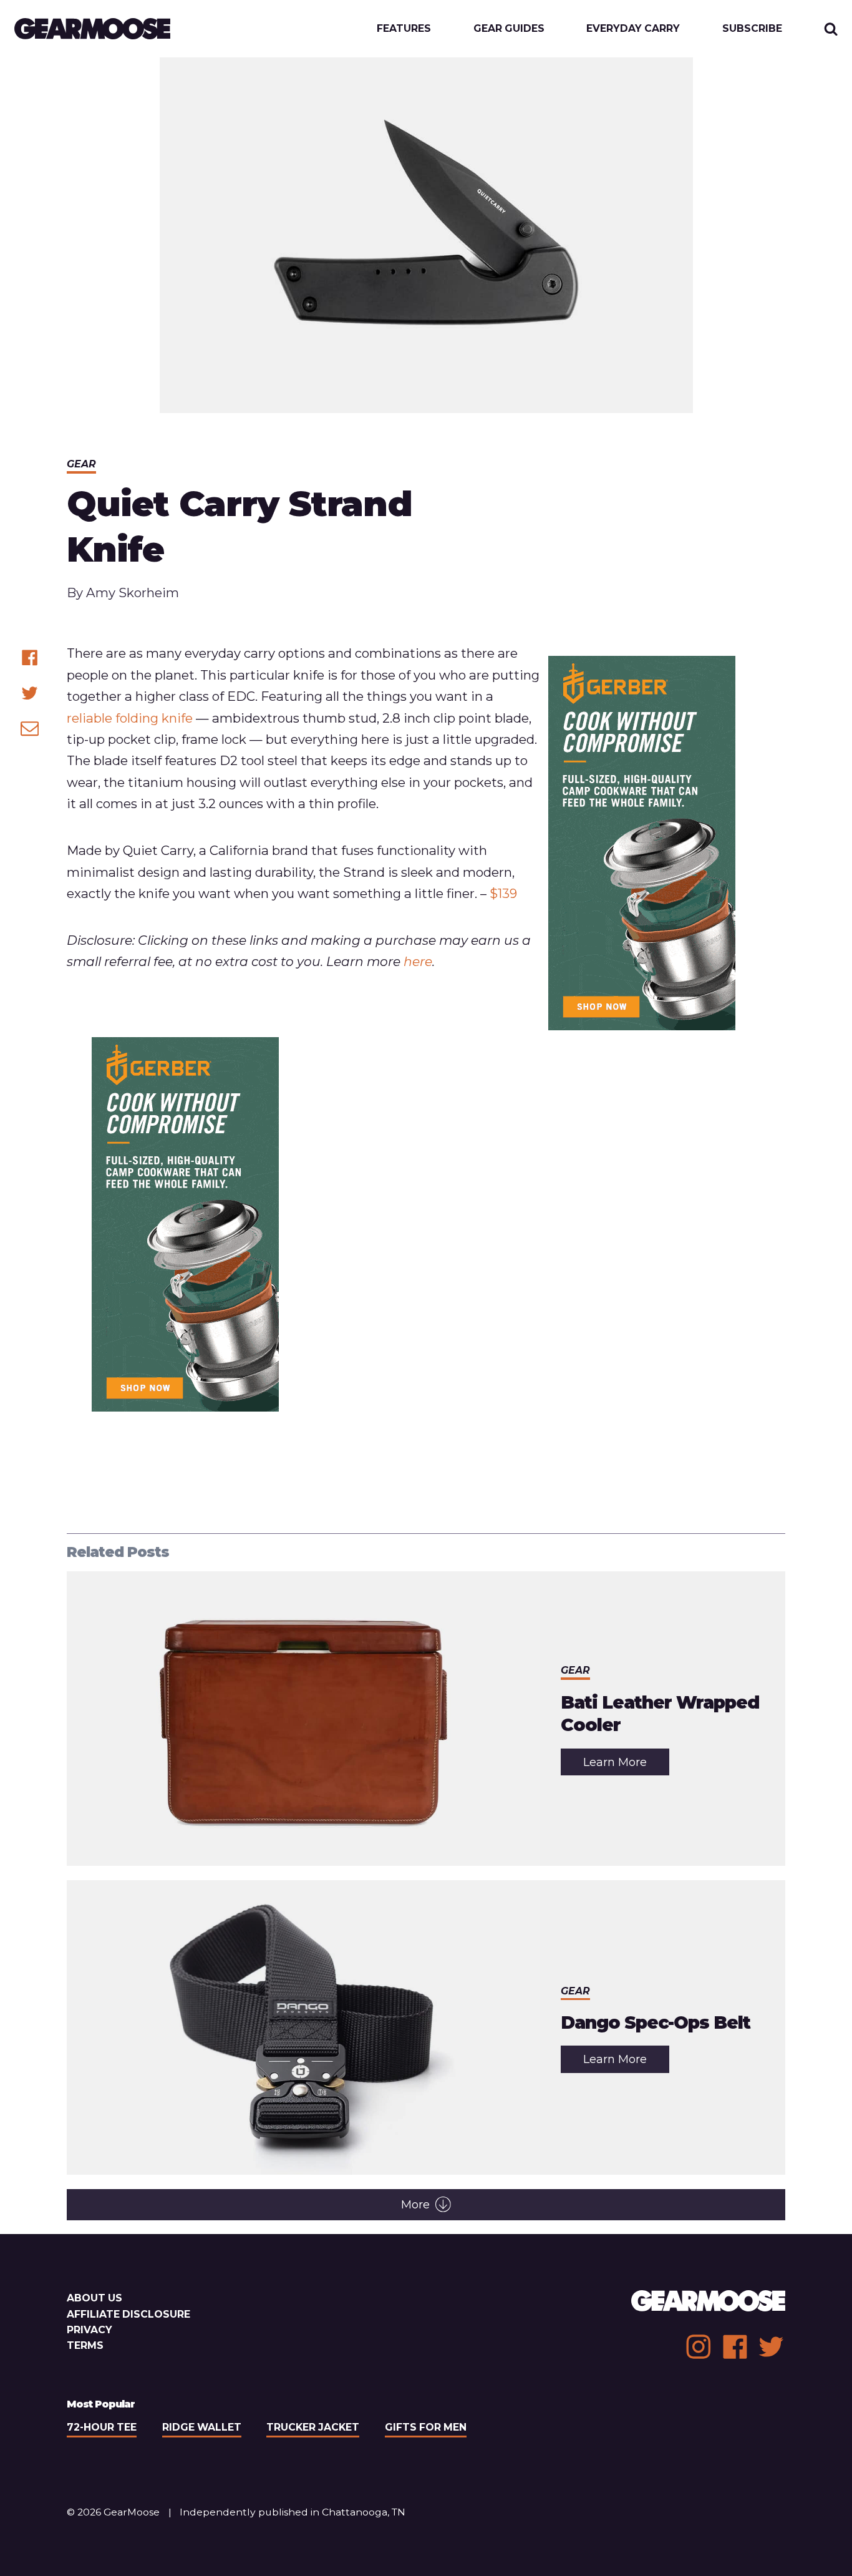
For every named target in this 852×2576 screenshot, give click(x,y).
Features (404, 29)
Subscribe (752, 29)
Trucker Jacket (313, 2427)
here (418, 961)
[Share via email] (30, 728)
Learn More (626, 1765)
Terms (85, 2345)
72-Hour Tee (102, 2427)
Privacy (90, 2330)
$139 (503, 893)
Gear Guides (509, 29)
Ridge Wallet (202, 2427)
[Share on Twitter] (30, 693)
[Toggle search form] (831, 29)
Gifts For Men (426, 2427)
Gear (81, 464)
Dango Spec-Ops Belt (656, 2022)
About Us (94, 2298)
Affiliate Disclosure (128, 2314)
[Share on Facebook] (30, 657)
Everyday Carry (633, 29)
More (415, 2205)
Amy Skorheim (133, 593)
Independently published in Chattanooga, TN (293, 2512)
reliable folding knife (130, 718)
